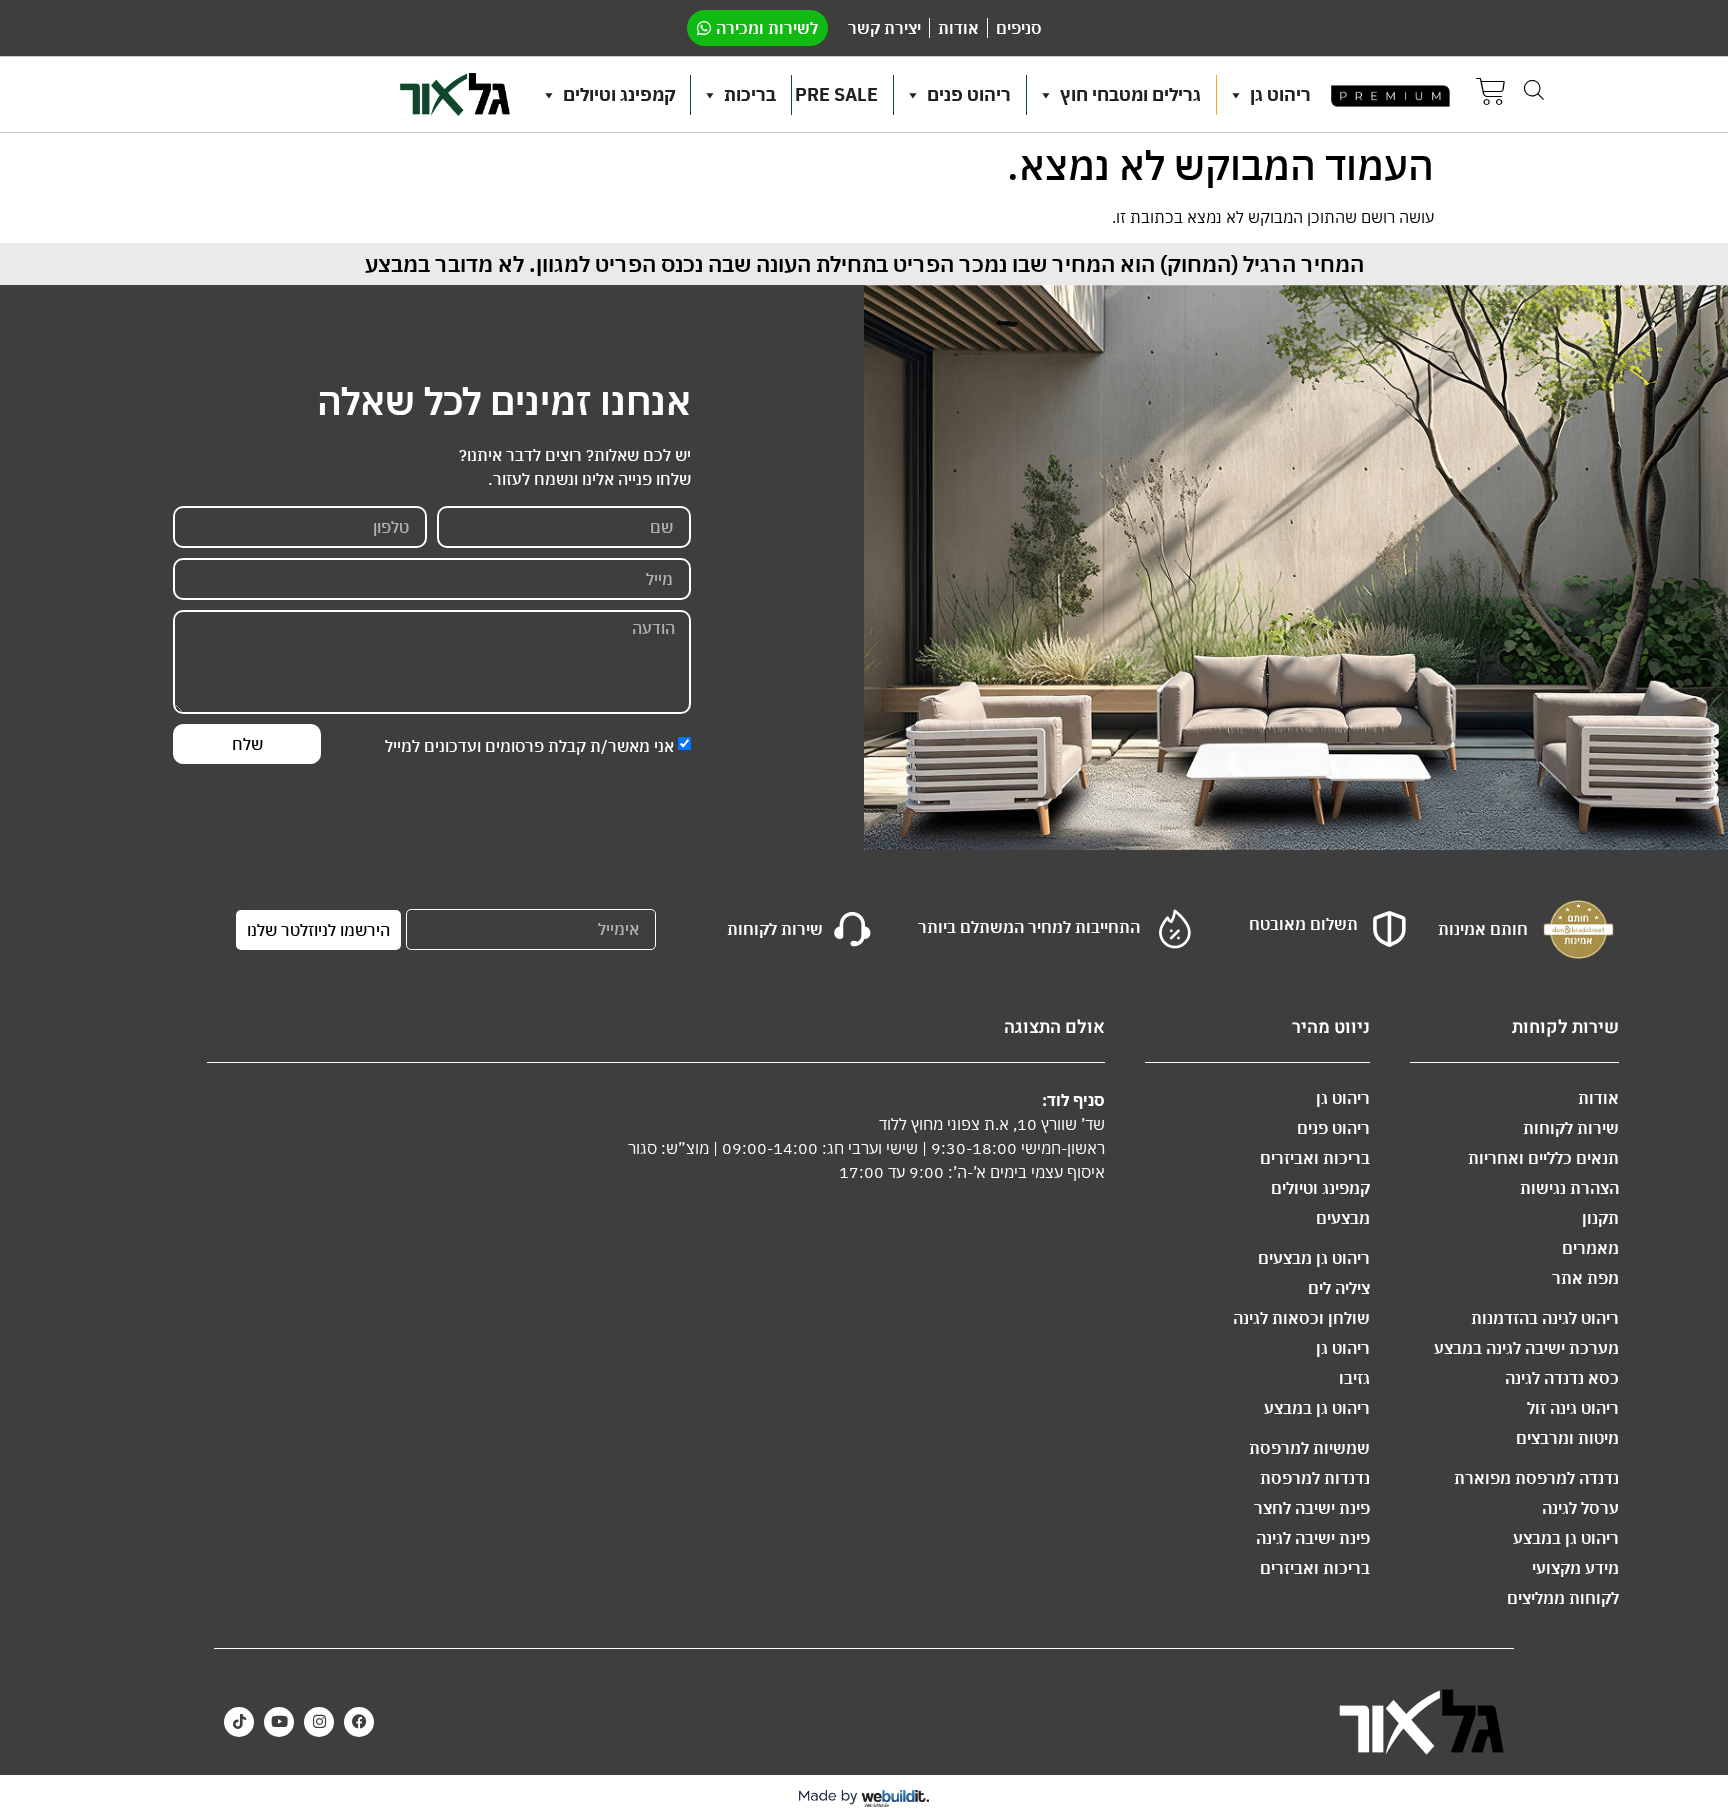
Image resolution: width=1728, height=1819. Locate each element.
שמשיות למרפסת (1309, 1448)
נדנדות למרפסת (1315, 1478)
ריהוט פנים (969, 94)
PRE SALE (836, 94)
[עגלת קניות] (1491, 94)
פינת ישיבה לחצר (1312, 1508)
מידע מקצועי (1575, 1568)
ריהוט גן (1280, 94)
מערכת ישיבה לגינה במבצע (1526, 1348)
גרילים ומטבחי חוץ (1130, 94)
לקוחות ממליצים (1563, 1598)
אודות (1598, 1098)
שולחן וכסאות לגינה (1301, 1318)
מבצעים (1343, 1218)
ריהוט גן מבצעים (1314, 1258)
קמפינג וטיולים (619, 94)
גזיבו (1354, 1378)
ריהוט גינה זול (1573, 1408)
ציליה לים (1339, 1288)
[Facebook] (359, 1722)
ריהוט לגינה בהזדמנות (1545, 1318)
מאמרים (1590, 1248)
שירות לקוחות (1571, 1128)
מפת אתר (1585, 1278)
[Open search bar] (1534, 89)
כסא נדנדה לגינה (1562, 1378)
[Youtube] (279, 1722)
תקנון (1600, 1218)
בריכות (750, 94)
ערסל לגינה (1580, 1508)
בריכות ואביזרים (1315, 1158)
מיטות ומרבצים (1567, 1438)
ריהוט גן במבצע (1566, 1538)
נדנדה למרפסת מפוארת (1536, 1478)
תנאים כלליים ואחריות (1543, 1158)
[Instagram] (319, 1722)
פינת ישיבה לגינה (1313, 1538)
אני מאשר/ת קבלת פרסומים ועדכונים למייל (529, 746)
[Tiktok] (239, 1722)
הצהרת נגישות (1569, 1188)
